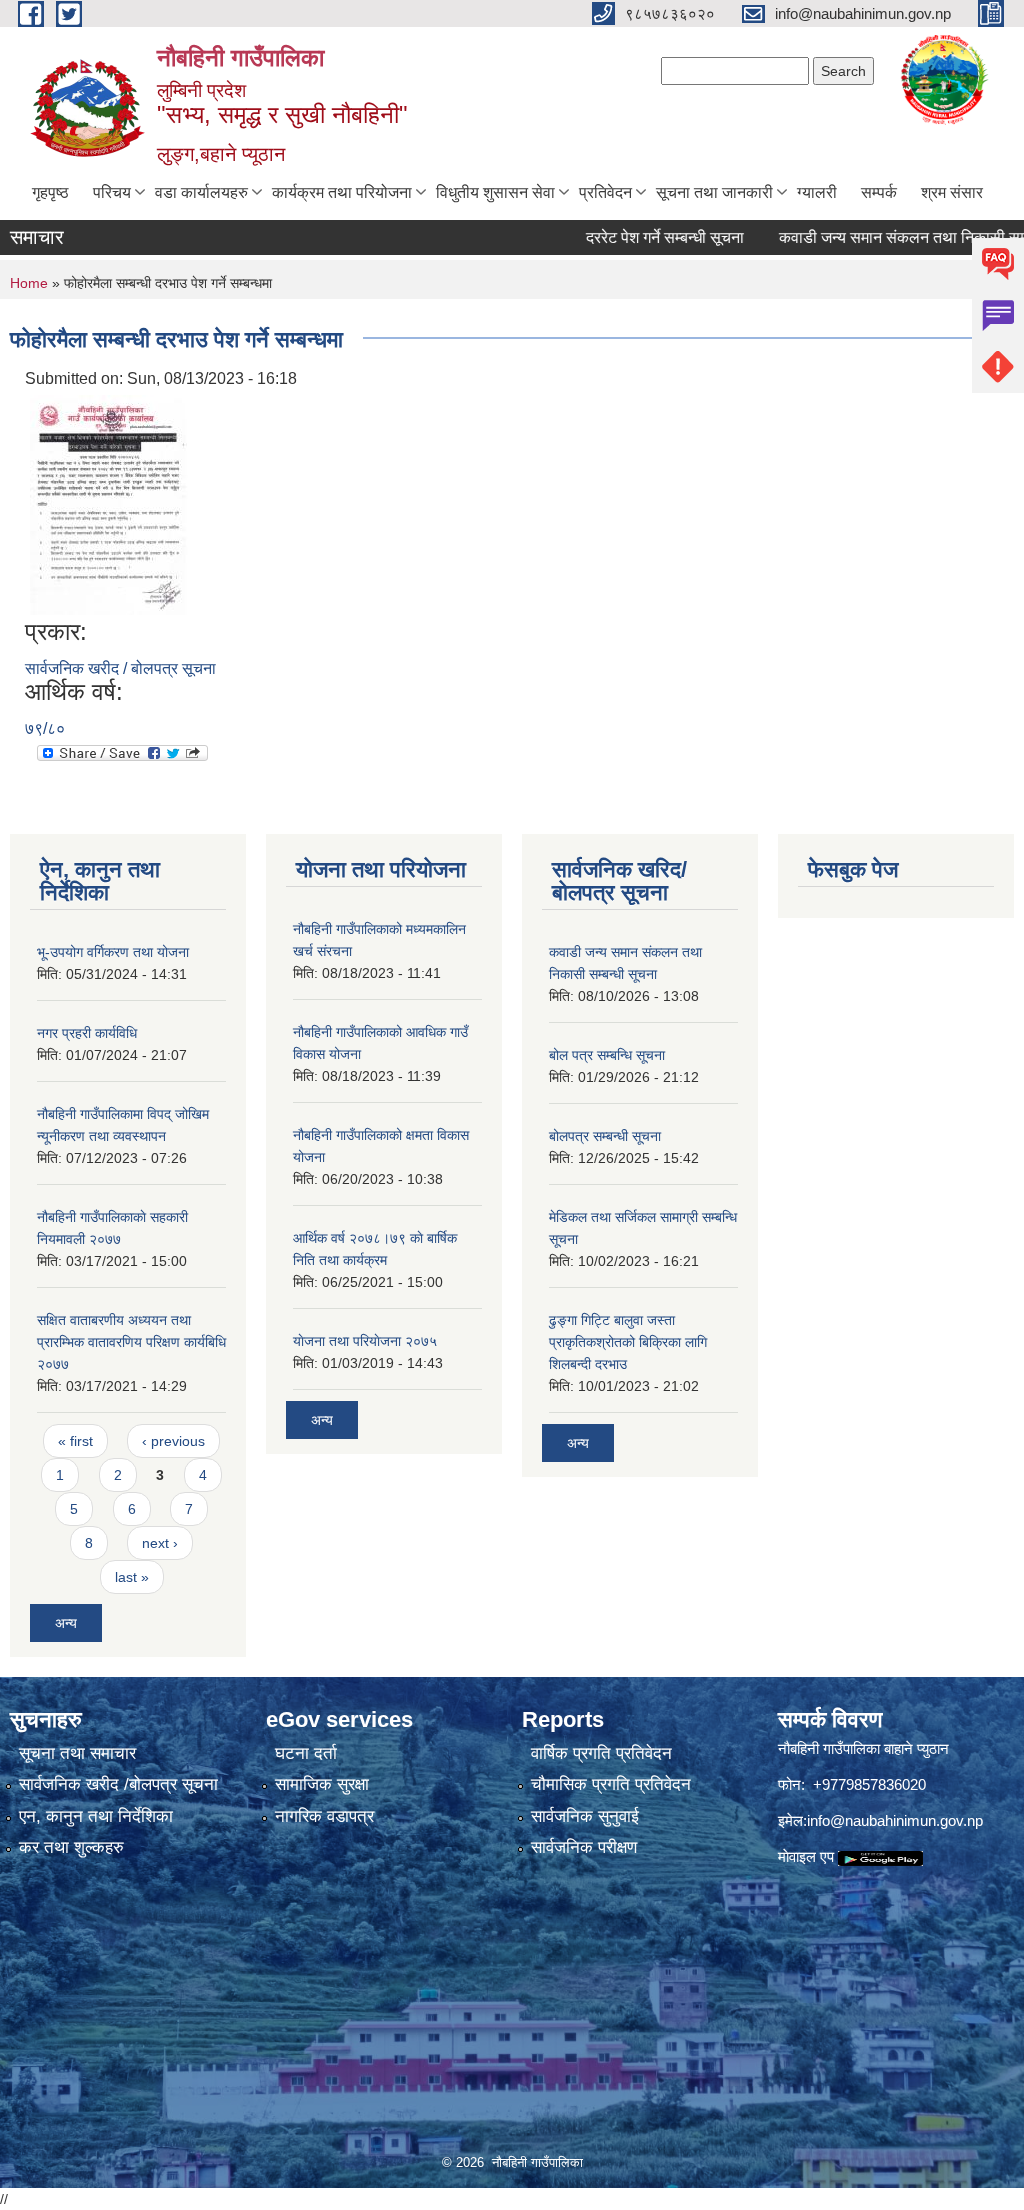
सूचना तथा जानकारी (714, 192)
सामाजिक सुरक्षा (322, 1784)
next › (160, 1543)
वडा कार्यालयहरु (201, 192)
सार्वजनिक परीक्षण (584, 1847)
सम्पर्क (879, 192)
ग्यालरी (817, 192)
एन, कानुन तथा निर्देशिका (96, 1816)
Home (29, 283)
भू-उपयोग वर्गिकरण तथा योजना (113, 952)
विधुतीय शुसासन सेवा (495, 192)
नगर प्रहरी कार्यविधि (87, 1033)
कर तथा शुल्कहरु (71, 1847)
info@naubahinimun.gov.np (895, 1820)
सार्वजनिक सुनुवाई (585, 1816)
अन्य (66, 1623)
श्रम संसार (952, 192)
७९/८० (45, 728)
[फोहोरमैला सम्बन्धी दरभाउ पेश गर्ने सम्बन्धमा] (109, 504)
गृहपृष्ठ (50, 192)
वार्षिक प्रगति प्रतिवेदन (601, 1753)
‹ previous (173, 1441)
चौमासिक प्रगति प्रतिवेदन (611, 1784)
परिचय (112, 192)
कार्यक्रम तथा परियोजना (342, 192)
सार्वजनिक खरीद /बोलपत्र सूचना (118, 1784)
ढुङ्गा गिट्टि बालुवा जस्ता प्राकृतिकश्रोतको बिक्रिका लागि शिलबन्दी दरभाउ (628, 1342)
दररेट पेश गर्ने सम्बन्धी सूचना (634, 237)
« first (75, 1441)
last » (132, 1577)
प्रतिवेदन (605, 192)
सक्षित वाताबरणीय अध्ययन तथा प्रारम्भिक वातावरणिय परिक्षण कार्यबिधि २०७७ (131, 1342)
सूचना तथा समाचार (77, 1753)
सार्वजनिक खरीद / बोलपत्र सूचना (120, 668)
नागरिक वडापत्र (324, 1816)
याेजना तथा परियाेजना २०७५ (365, 1341)
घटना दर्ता (306, 1753)
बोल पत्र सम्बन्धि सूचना (607, 1055)
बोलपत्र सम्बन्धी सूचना (605, 1136)
